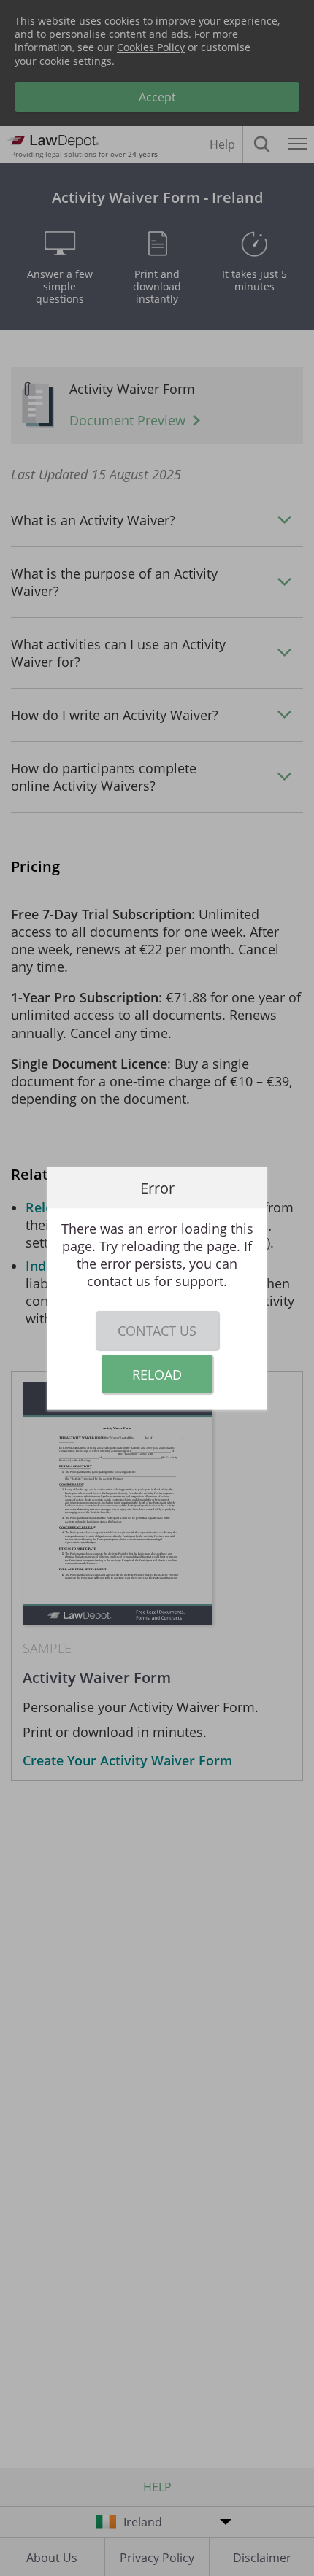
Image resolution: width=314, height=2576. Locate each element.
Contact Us (157, 1330)
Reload (157, 1374)
